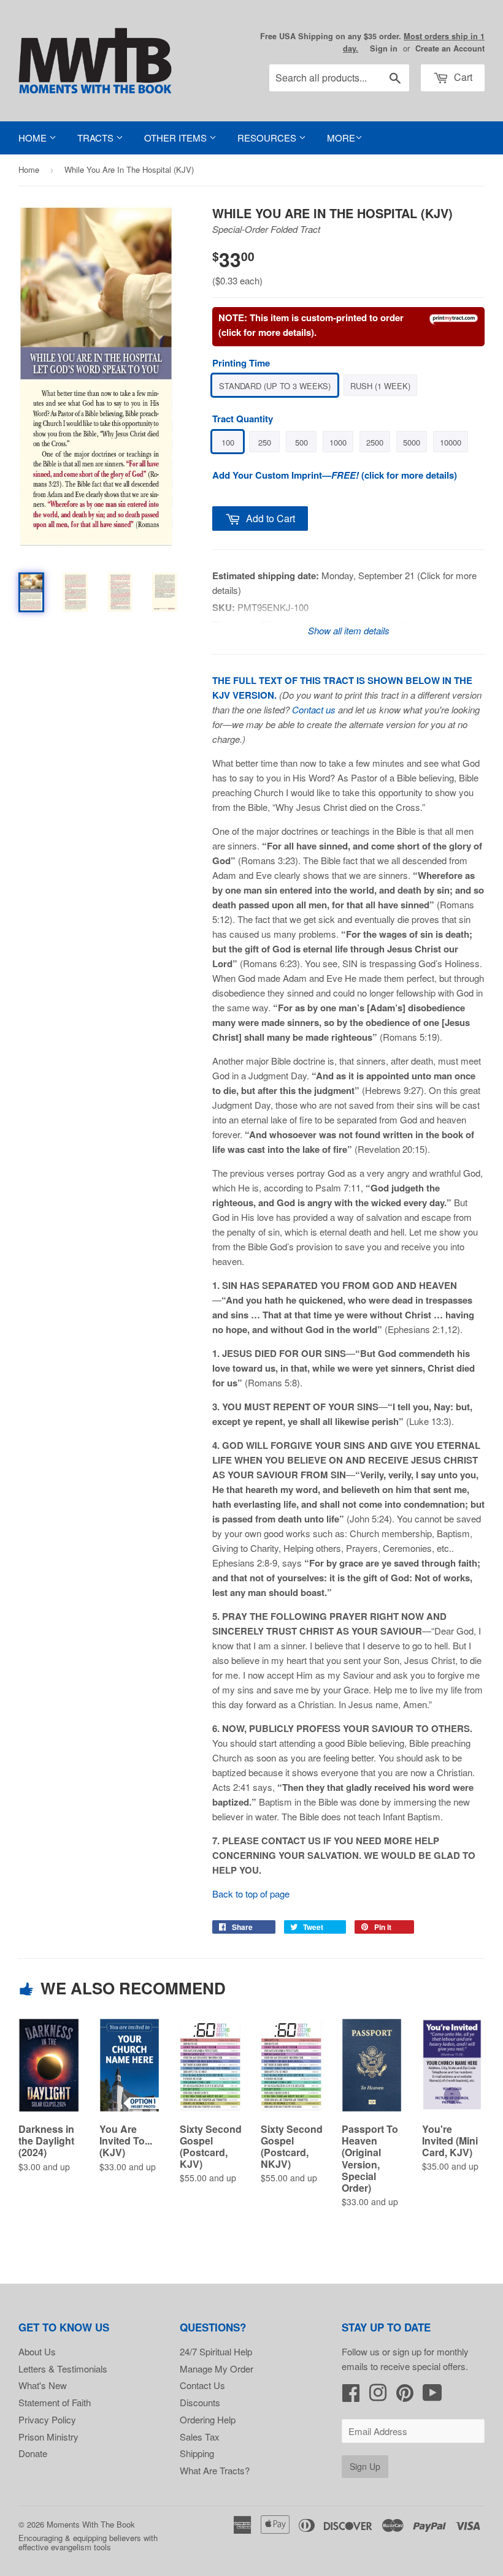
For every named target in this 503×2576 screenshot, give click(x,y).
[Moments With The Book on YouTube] (432, 2396)
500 (301, 442)
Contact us (314, 709)
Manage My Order (217, 2369)
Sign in (384, 48)
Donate (33, 2453)
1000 (338, 442)
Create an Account (450, 48)
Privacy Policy (47, 2419)
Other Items (177, 138)
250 (265, 442)
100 (228, 442)
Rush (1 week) (380, 386)
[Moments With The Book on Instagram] (378, 2396)
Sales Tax (200, 2437)
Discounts (200, 2402)
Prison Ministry (48, 2437)
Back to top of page (251, 1894)
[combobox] (339, 78)
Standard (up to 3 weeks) (275, 386)
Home (34, 138)
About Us (37, 2351)
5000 (412, 442)
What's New (43, 2385)
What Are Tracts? (215, 2470)
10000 (451, 442)
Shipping (197, 2453)
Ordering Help (208, 2419)
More (341, 138)
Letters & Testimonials (63, 2369)
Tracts (97, 138)
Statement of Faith (55, 2402)
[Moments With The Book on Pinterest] (405, 2396)
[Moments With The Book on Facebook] (351, 2396)
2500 (375, 442)
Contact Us (202, 2385)
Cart (462, 77)
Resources (268, 138)
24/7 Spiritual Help (216, 2351)
